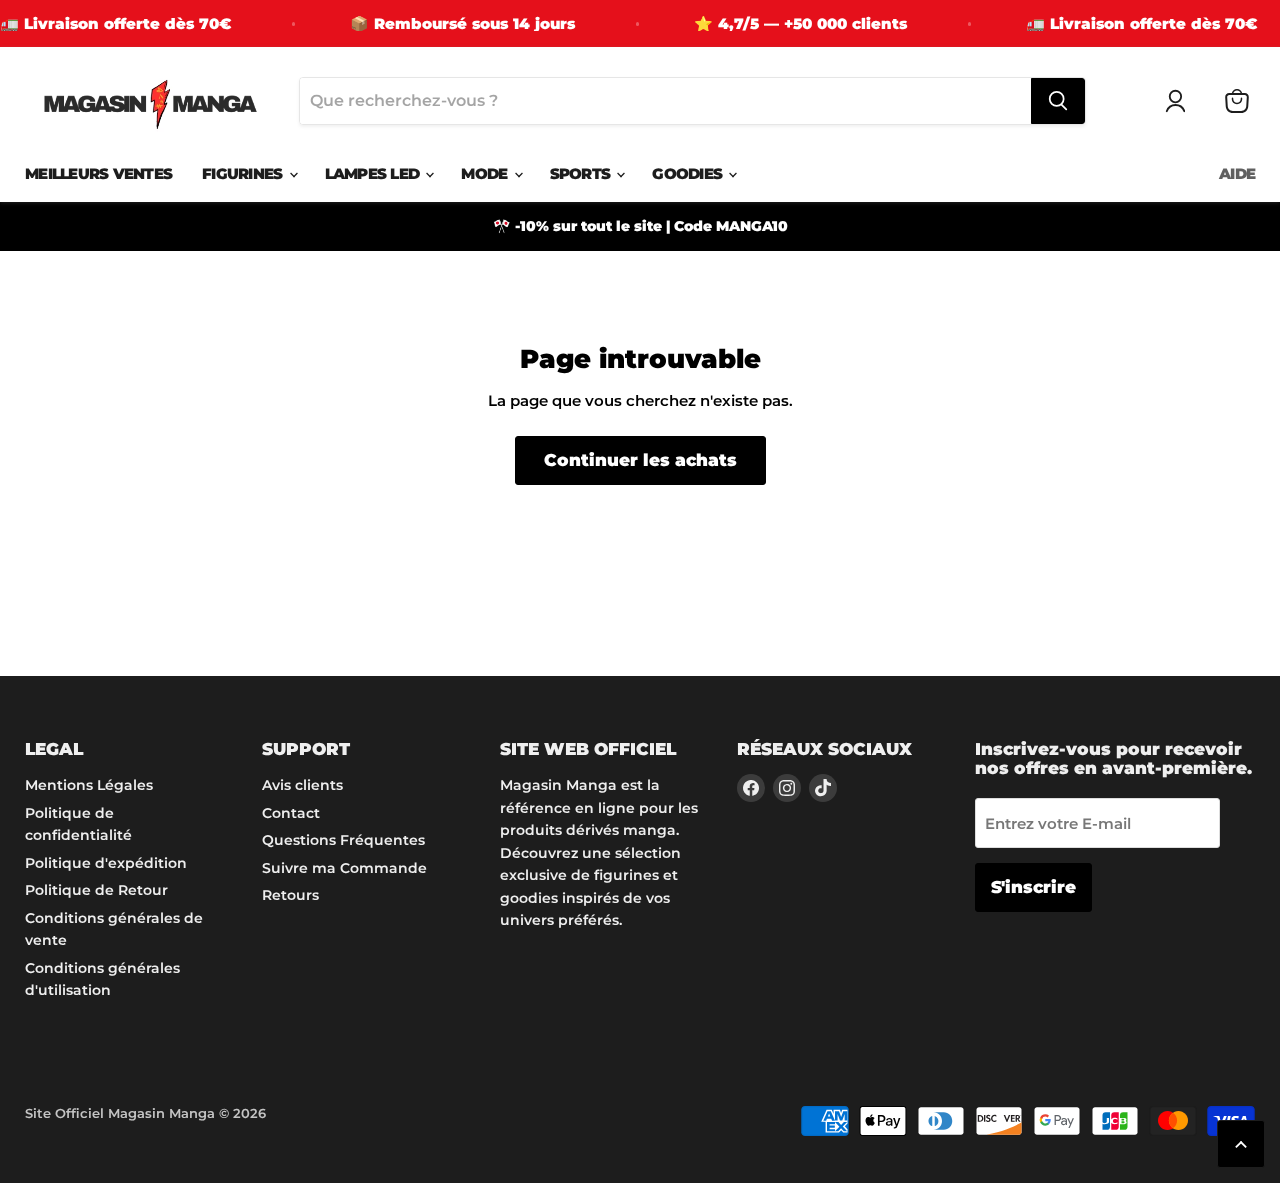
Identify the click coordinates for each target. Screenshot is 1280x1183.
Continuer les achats (640, 460)
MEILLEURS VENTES (98, 173)
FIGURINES (244, 173)
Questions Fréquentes (343, 840)
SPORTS (582, 173)
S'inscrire (1033, 887)
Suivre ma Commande (344, 868)
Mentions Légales (89, 785)
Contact (291, 813)
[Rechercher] (1058, 101)
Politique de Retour (96, 890)
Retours (290, 895)
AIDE (1237, 173)
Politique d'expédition (106, 863)
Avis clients (302, 785)
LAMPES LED (374, 173)
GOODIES (689, 173)
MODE (486, 173)
